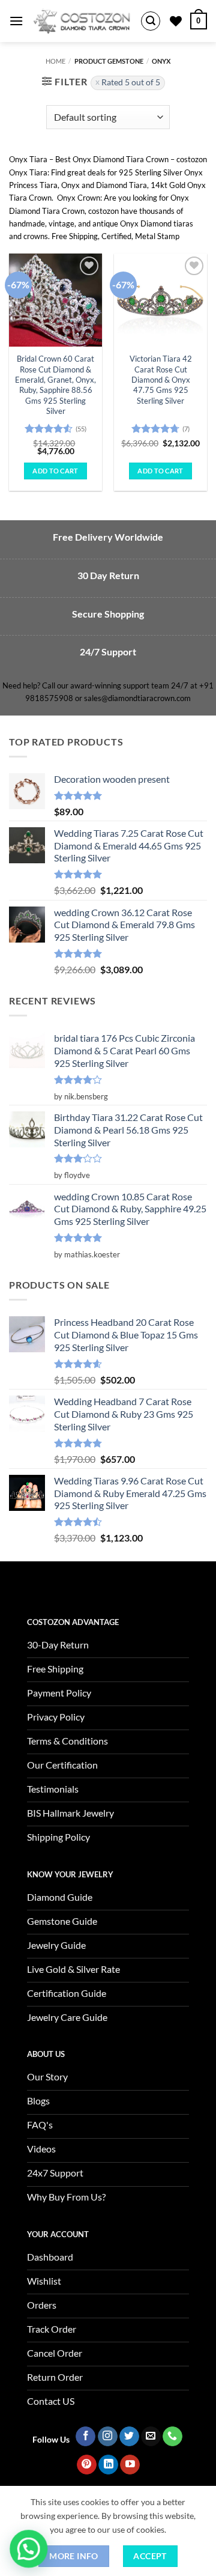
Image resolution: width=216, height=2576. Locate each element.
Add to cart (55, 471)
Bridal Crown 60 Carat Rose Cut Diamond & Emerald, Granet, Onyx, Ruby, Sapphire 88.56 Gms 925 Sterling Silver (55, 385)
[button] (16, 21)
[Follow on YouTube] (130, 2465)
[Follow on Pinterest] (87, 2465)
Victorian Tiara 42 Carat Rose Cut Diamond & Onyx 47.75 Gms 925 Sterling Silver (161, 379)
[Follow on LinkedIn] (108, 2465)
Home (55, 61)
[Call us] (172, 2437)
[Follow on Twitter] (129, 2437)
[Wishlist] (176, 21)
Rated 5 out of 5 (131, 82)
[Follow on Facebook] (85, 2437)
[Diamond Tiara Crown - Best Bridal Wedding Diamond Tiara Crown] (82, 21)
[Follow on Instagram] (108, 2437)
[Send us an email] (151, 2437)
